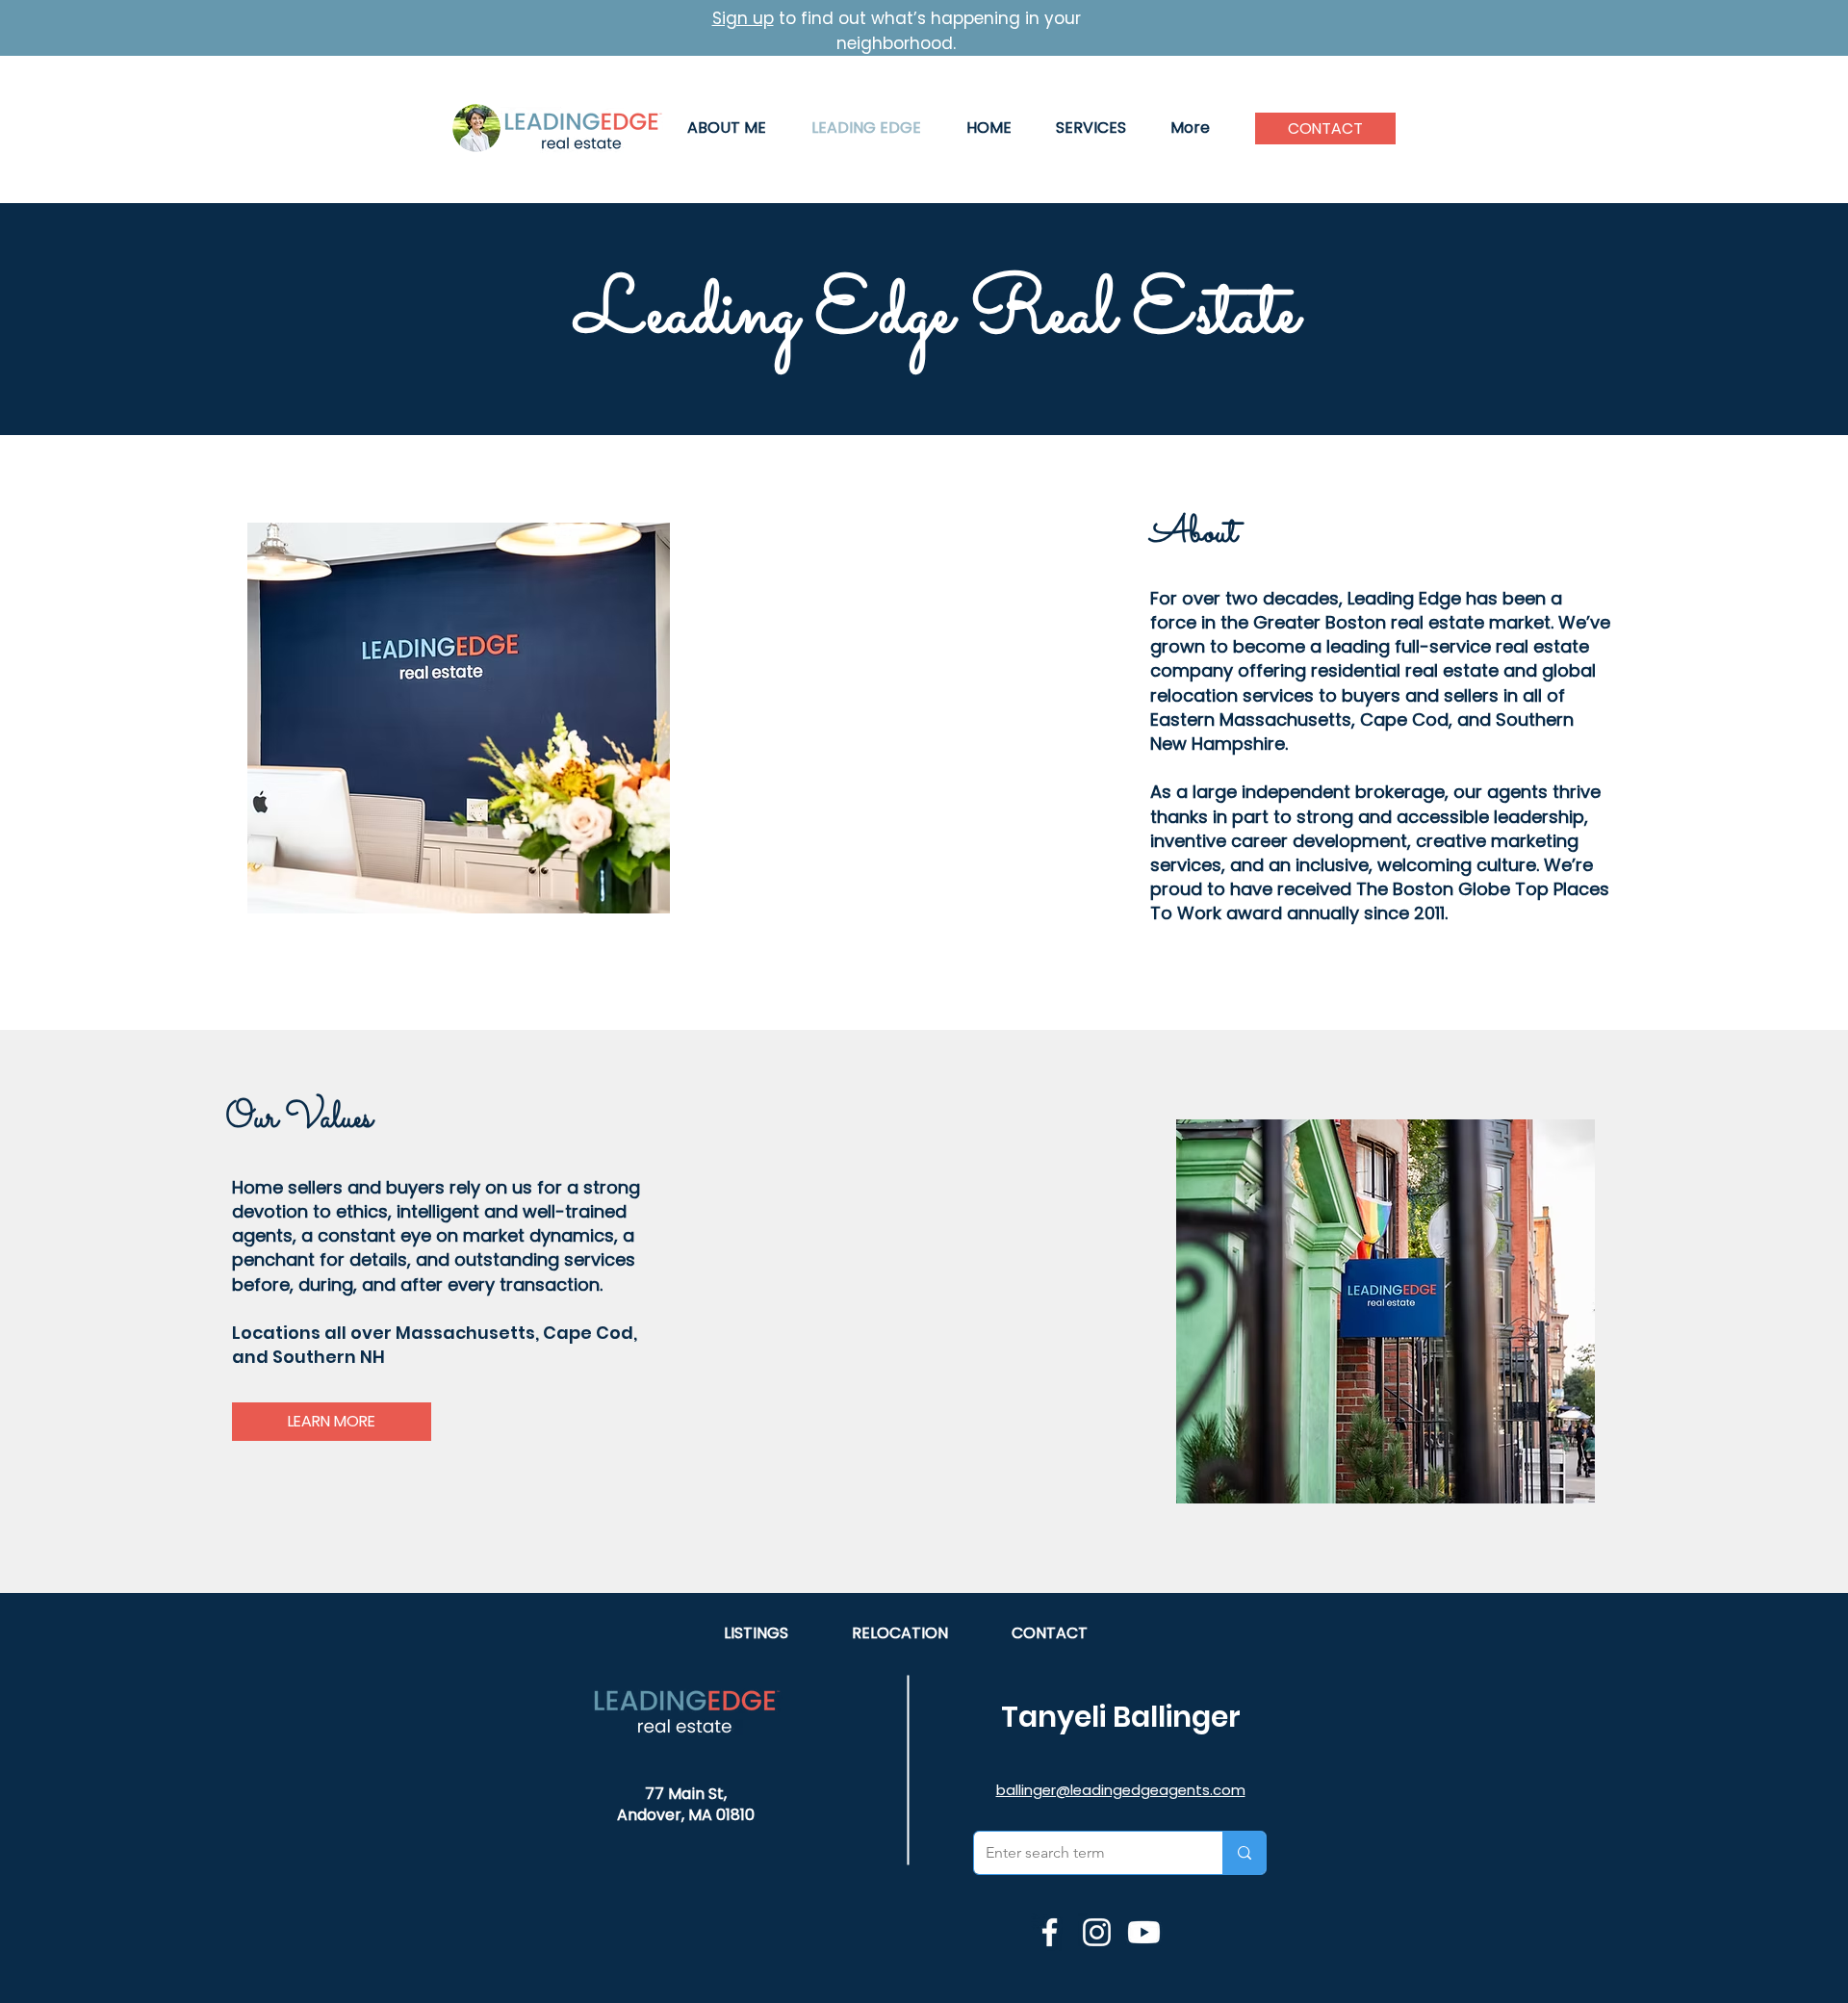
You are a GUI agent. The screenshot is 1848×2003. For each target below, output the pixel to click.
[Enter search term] (1244, 1853)
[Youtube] (1144, 1932)
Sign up (743, 18)
